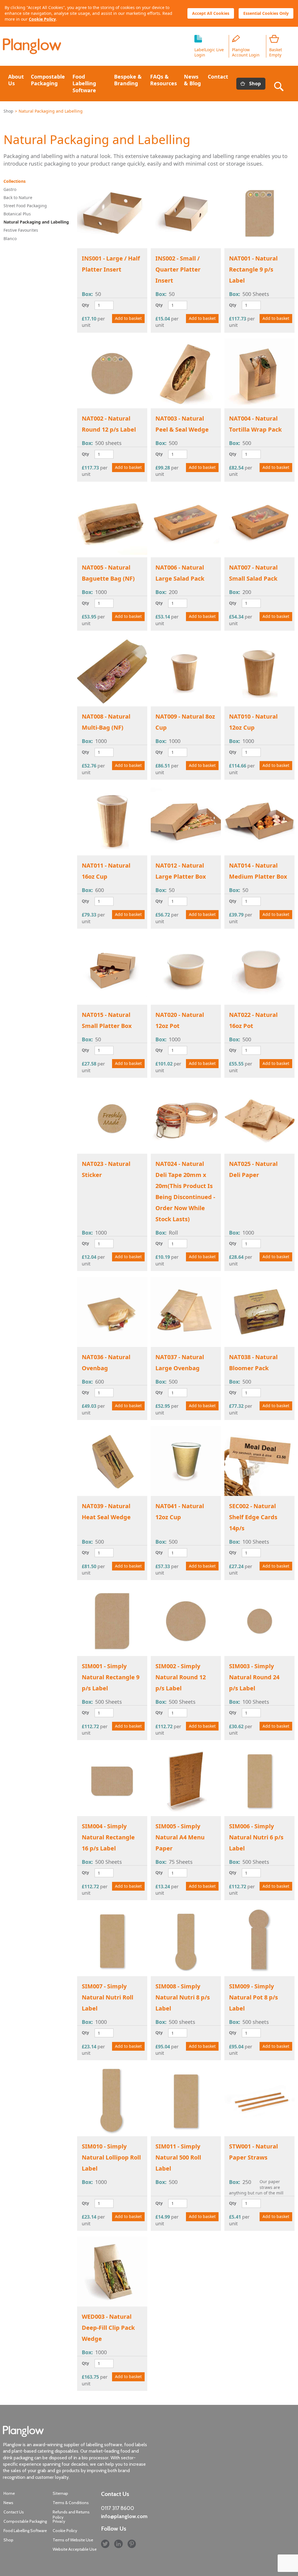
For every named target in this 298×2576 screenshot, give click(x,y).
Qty (85, 305)
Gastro (10, 189)
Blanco (10, 239)
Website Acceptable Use (75, 2549)
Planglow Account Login (246, 52)
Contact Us (14, 2512)
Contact (218, 77)
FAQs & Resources (164, 80)
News (8, 2503)
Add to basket (128, 318)
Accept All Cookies (211, 13)
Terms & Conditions (71, 2503)
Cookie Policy (42, 19)
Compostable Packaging (48, 80)
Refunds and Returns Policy (71, 2515)
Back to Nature (18, 197)
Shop (255, 84)
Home (9, 2493)
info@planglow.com (124, 2516)
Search (280, 84)
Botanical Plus (17, 214)
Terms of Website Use (73, 2540)
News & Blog (192, 80)
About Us (16, 80)
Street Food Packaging (25, 206)
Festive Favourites (21, 230)
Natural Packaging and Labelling (36, 222)
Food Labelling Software (84, 83)
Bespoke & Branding (128, 80)
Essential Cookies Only (266, 13)
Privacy (59, 2521)
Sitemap (60, 2493)
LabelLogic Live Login (209, 52)
